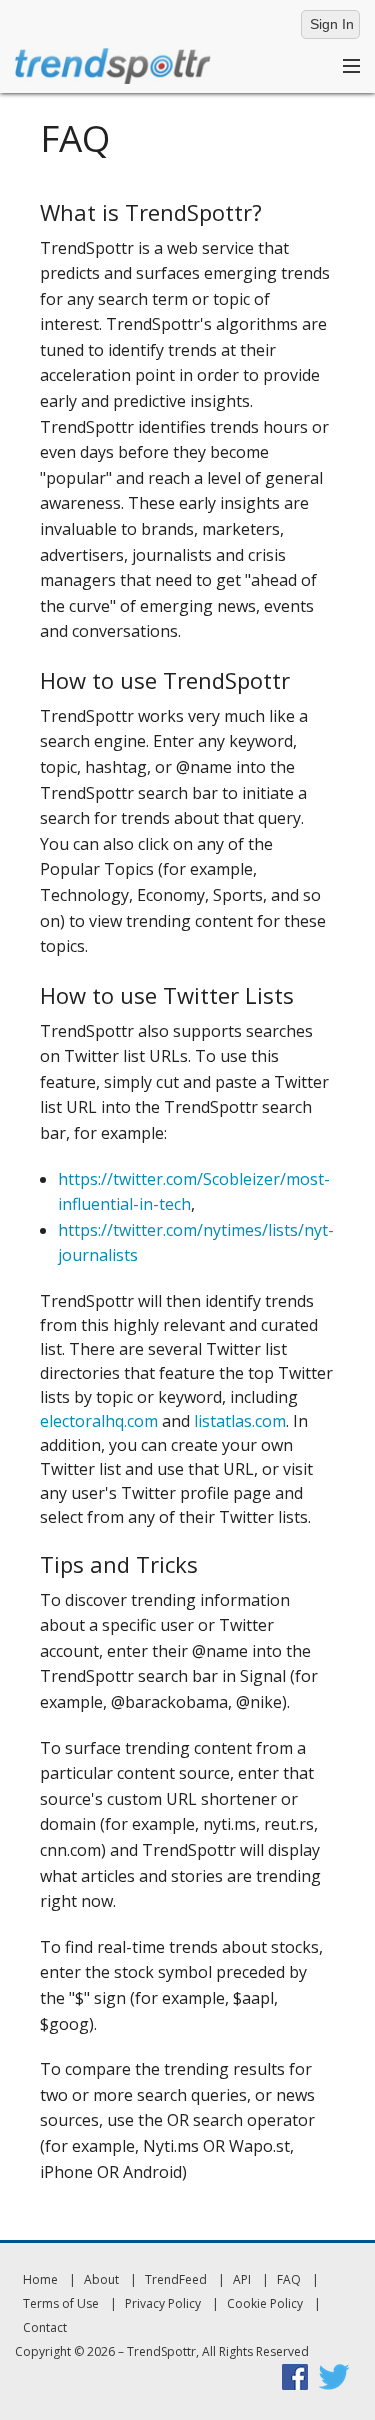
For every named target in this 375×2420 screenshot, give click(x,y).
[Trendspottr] (113, 64)
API (242, 2279)
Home (40, 2279)
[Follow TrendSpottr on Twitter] (334, 2375)
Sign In (332, 24)
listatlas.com (240, 1421)
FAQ (289, 2279)
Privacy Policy (163, 2303)
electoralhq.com (99, 1421)
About (101, 2279)
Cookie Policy (265, 2303)
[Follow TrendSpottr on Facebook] (295, 2375)
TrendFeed (176, 2279)
